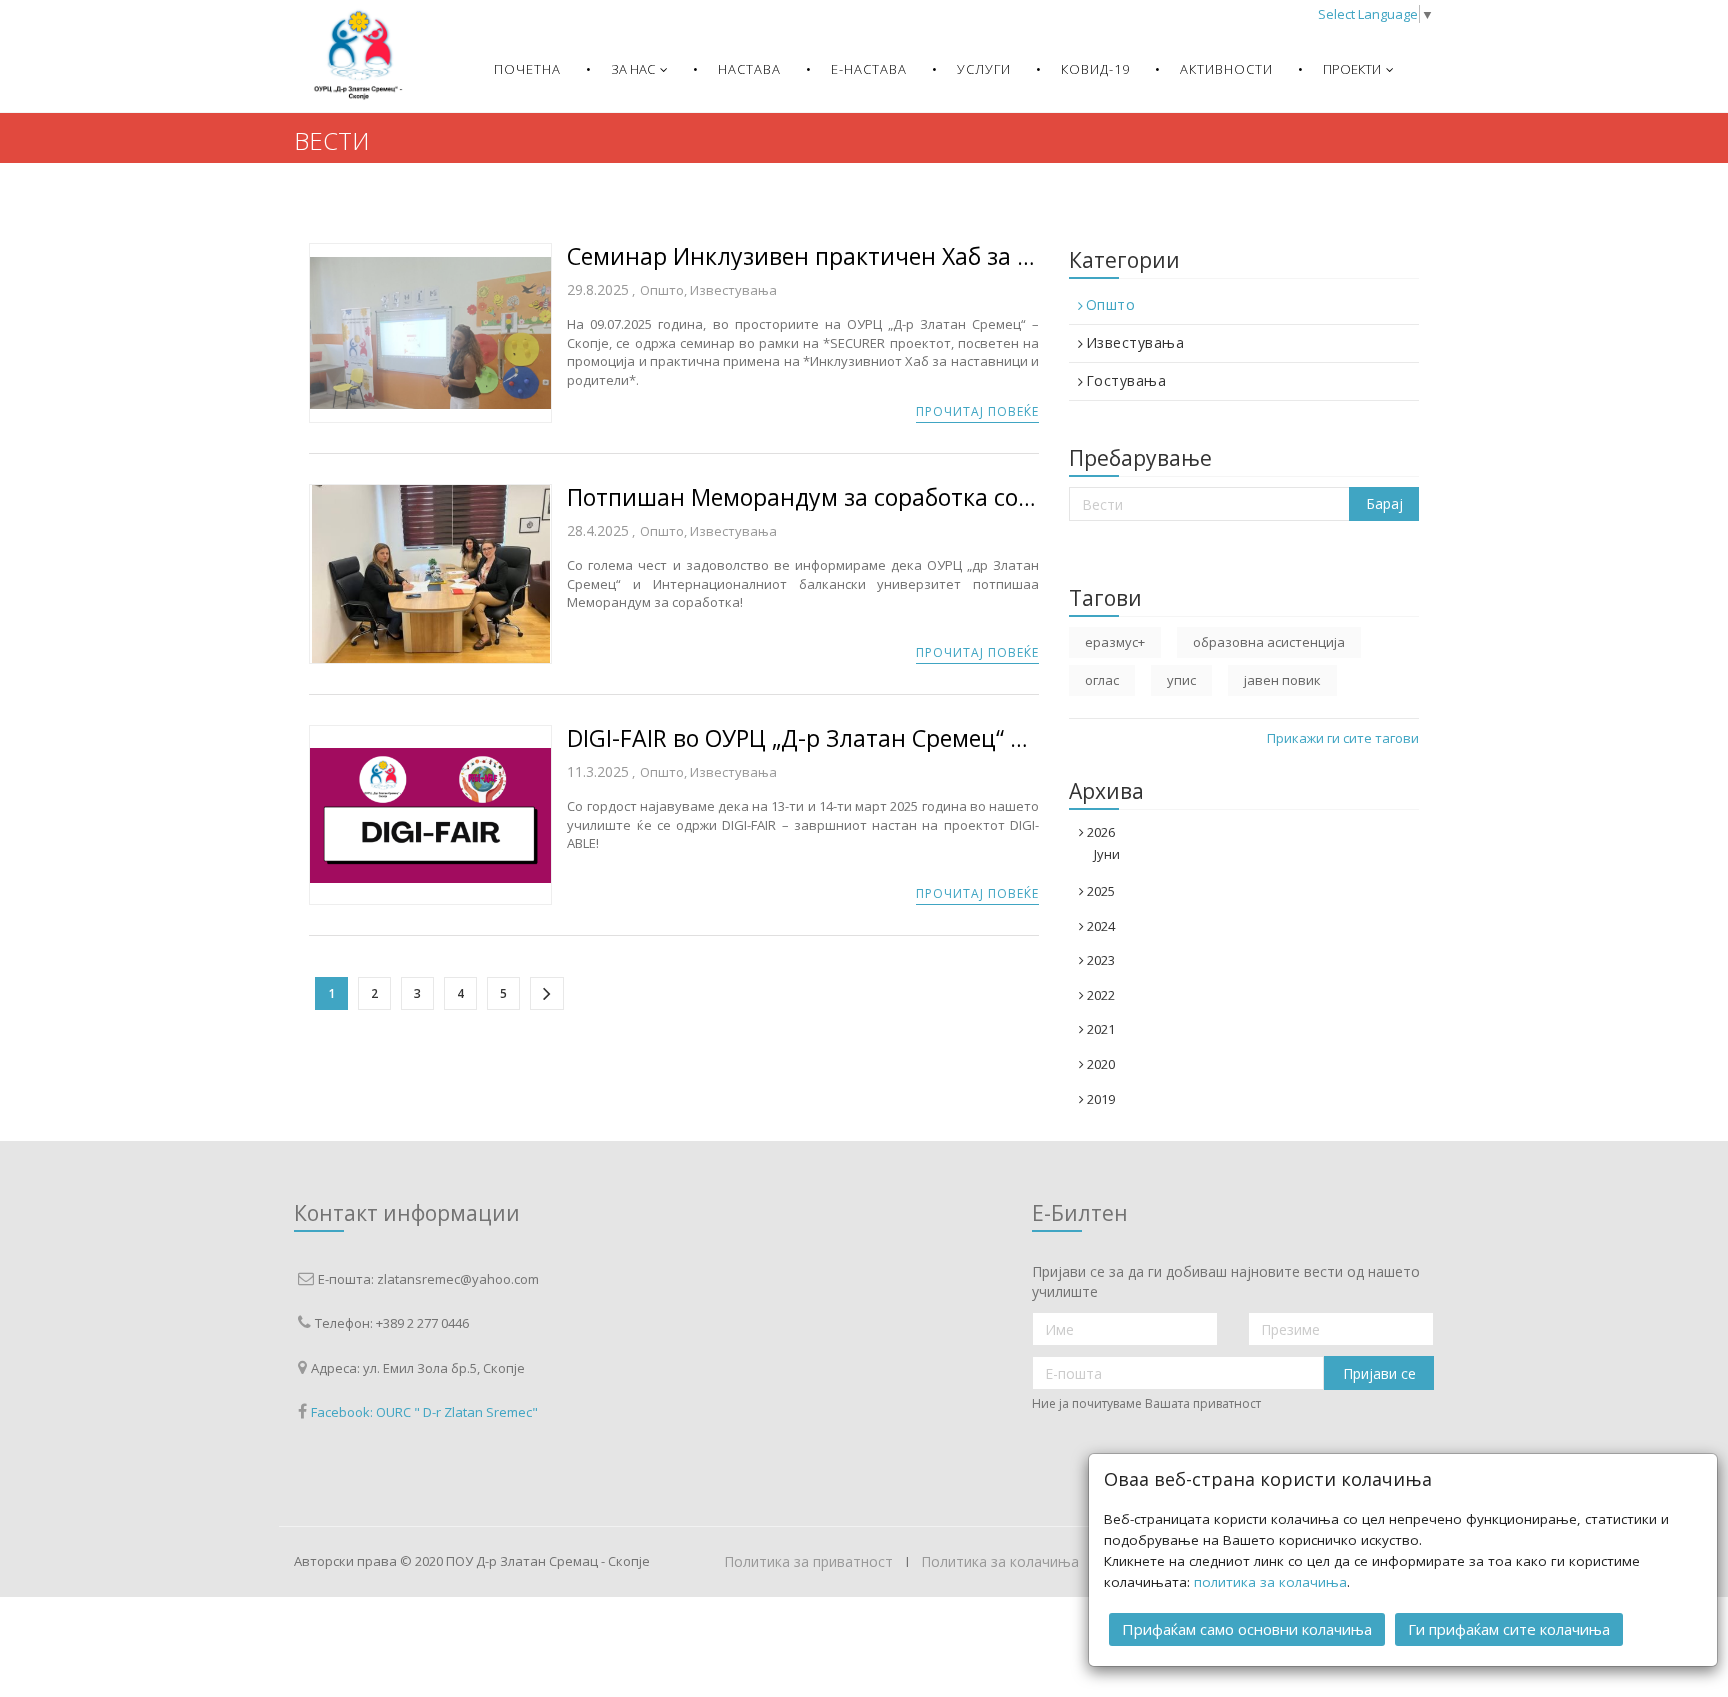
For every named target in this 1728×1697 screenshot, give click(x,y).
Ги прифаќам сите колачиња (1509, 1629)
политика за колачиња (1270, 1582)
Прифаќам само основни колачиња (1247, 1629)
